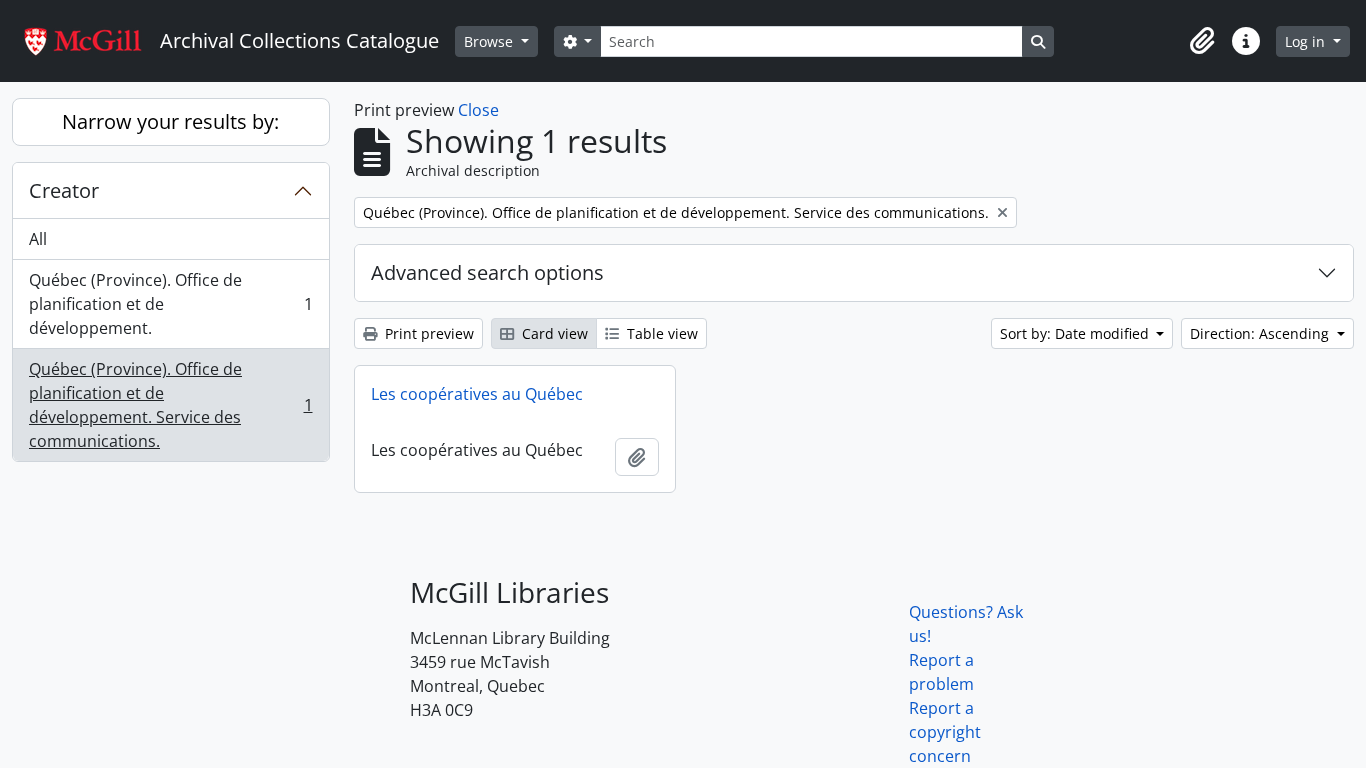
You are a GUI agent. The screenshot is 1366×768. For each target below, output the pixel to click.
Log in (1307, 41)
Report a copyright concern (945, 732)
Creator (64, 190)
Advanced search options (487, 272)
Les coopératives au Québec (477, 394)
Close (478, 110)
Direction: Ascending (1261, 333)
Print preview (427, 333)
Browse (490, 41)
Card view (553, 333)
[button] (1202, 41)
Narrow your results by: (170, 121)
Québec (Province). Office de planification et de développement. (170, 304)
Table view (660, 333)
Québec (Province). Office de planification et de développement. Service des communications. (170, 405)
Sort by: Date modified (1076, 333)
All (38, 239)
